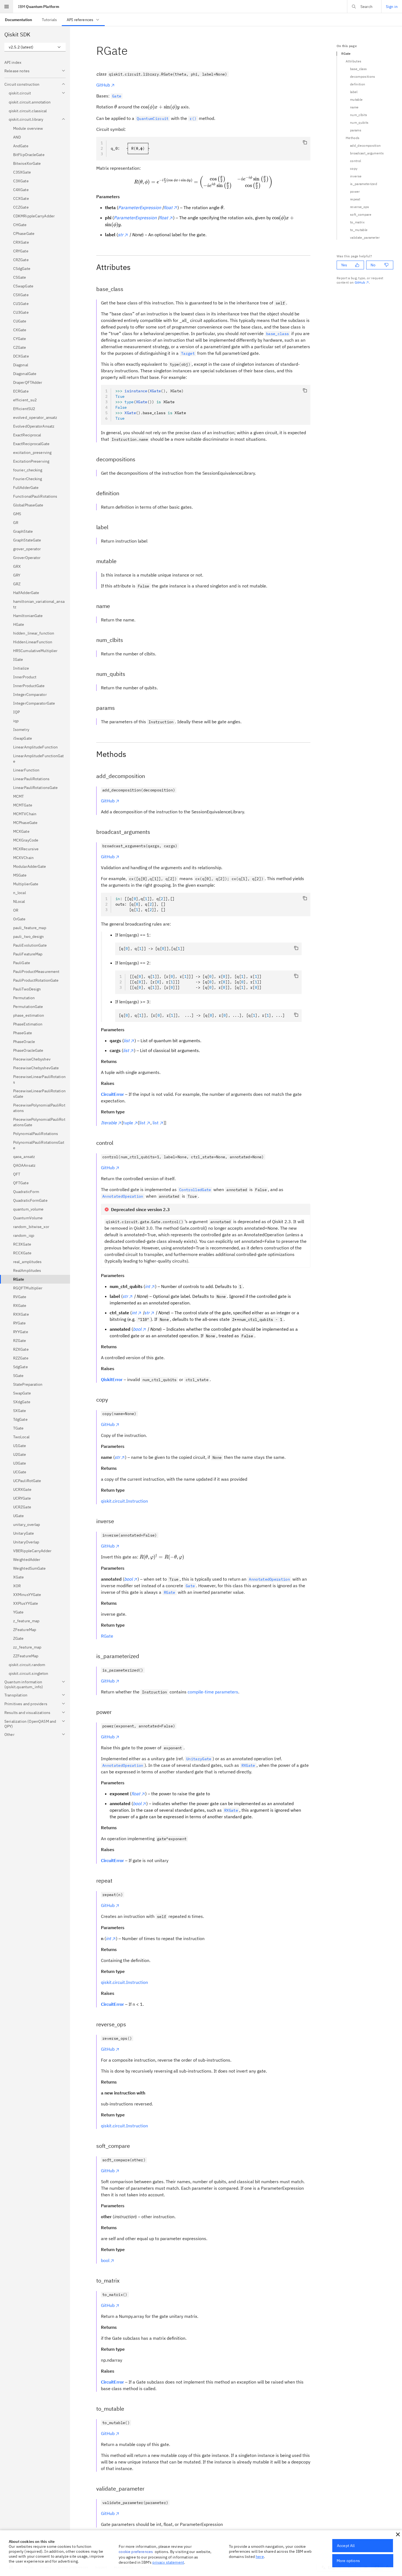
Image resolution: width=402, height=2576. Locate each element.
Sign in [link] (392, 7)
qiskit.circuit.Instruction (124, 1501)
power (355, 191)
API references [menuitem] (80, 20)
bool (105, 2260)
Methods (353, 138)
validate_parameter (365, 237)
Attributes (353, 61)
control (356, 161)
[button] (398, 2534)
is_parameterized (364, 184)
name (354, 107)
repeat (355, 199)
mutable (356, 100)
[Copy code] (305, 142)
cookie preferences (136, 2552)
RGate (107, 1636)
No (373, 265)
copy (354, 168)
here (260, 2557)
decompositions (362, 77)
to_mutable (359, 230)
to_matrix (357, 222)
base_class (358, 69)
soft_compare (361, 214)
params (356, 130)
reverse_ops (360, 207)
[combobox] (35, 47)
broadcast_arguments (367, 153)
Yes (344, 265)
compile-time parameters (213, 1692)
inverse (356, 176)
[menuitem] (18, 20)
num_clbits (359, 115)
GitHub (103, 85)
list (142, 1123)
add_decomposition (365, 145)
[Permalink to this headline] (132, 51)
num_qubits (359, 123)
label (354, 92)
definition (358, 84)
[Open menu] (7, 7)
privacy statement (168, 2562)
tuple (128, 1123)
